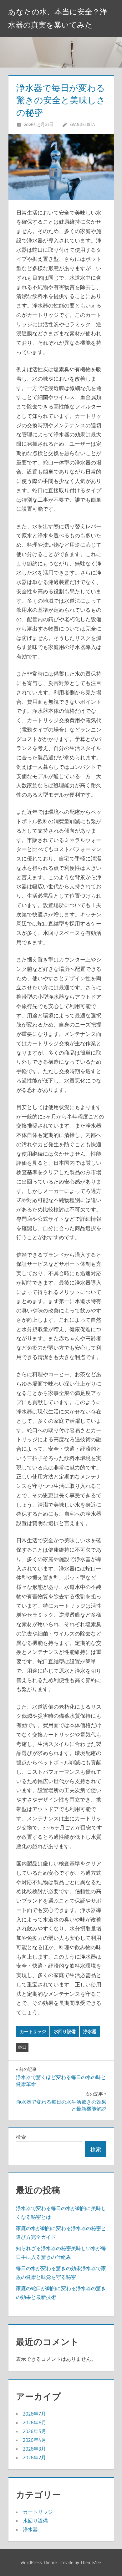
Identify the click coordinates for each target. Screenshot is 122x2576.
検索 (21, 2137)
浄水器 (90, 2031)
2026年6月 (35, 2422)
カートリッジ (33, 2031)
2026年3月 (34, 2449)
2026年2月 (34, 2457)
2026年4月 (35, 2440)
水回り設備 (65, 2031)
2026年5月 (35, 2431)
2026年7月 (34, 2414)
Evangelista (82, 124)
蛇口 (23, 2047)
